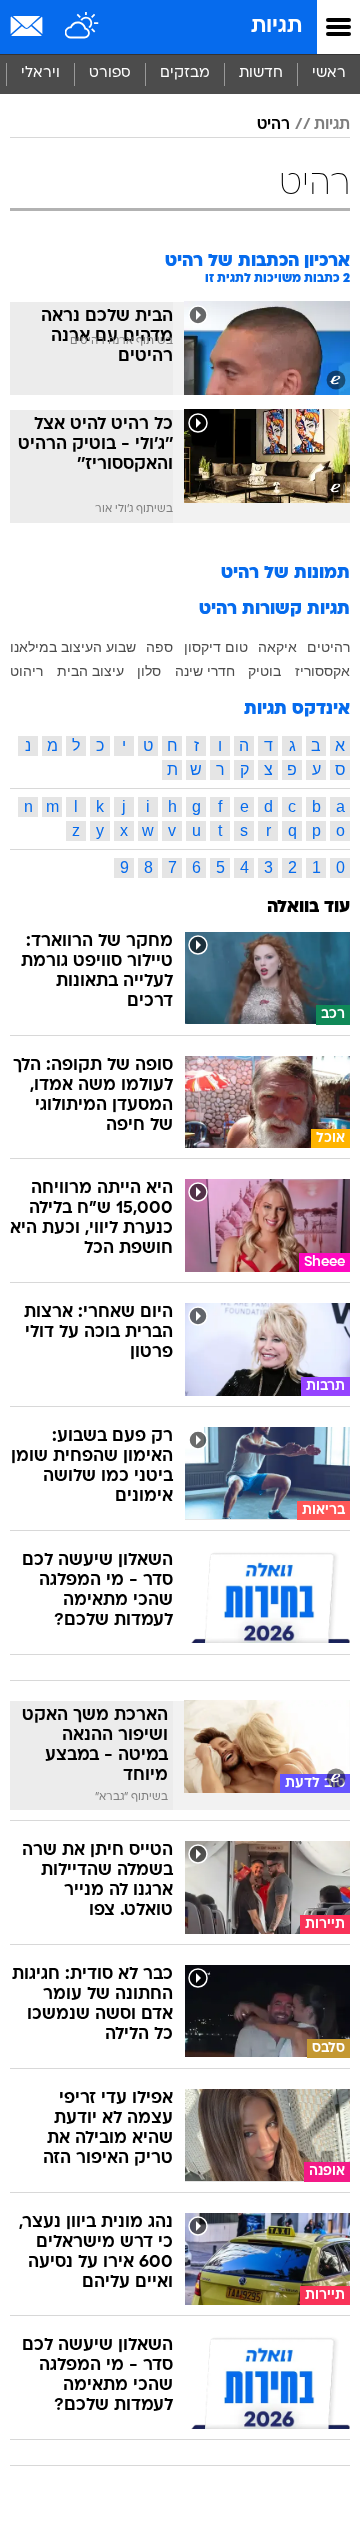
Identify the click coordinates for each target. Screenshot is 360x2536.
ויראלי (40, 73)
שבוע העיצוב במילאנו (73, 647)
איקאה (277, 647)
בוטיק (264, 671)
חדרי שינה (205, 671)
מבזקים (185, 73)
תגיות (276, 26)
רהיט (273, 125)
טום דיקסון (216, 647)
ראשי (329, 73)
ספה (159, 647)
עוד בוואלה (308, 907)
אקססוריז (322, 671)
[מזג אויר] (82, 27)
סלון (149, 671)
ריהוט (26, 671)
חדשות (261, 73)
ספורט (110, 73)
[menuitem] (260, 74)
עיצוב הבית (90, 671)
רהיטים (328, 647)
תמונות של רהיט (285, 573)
